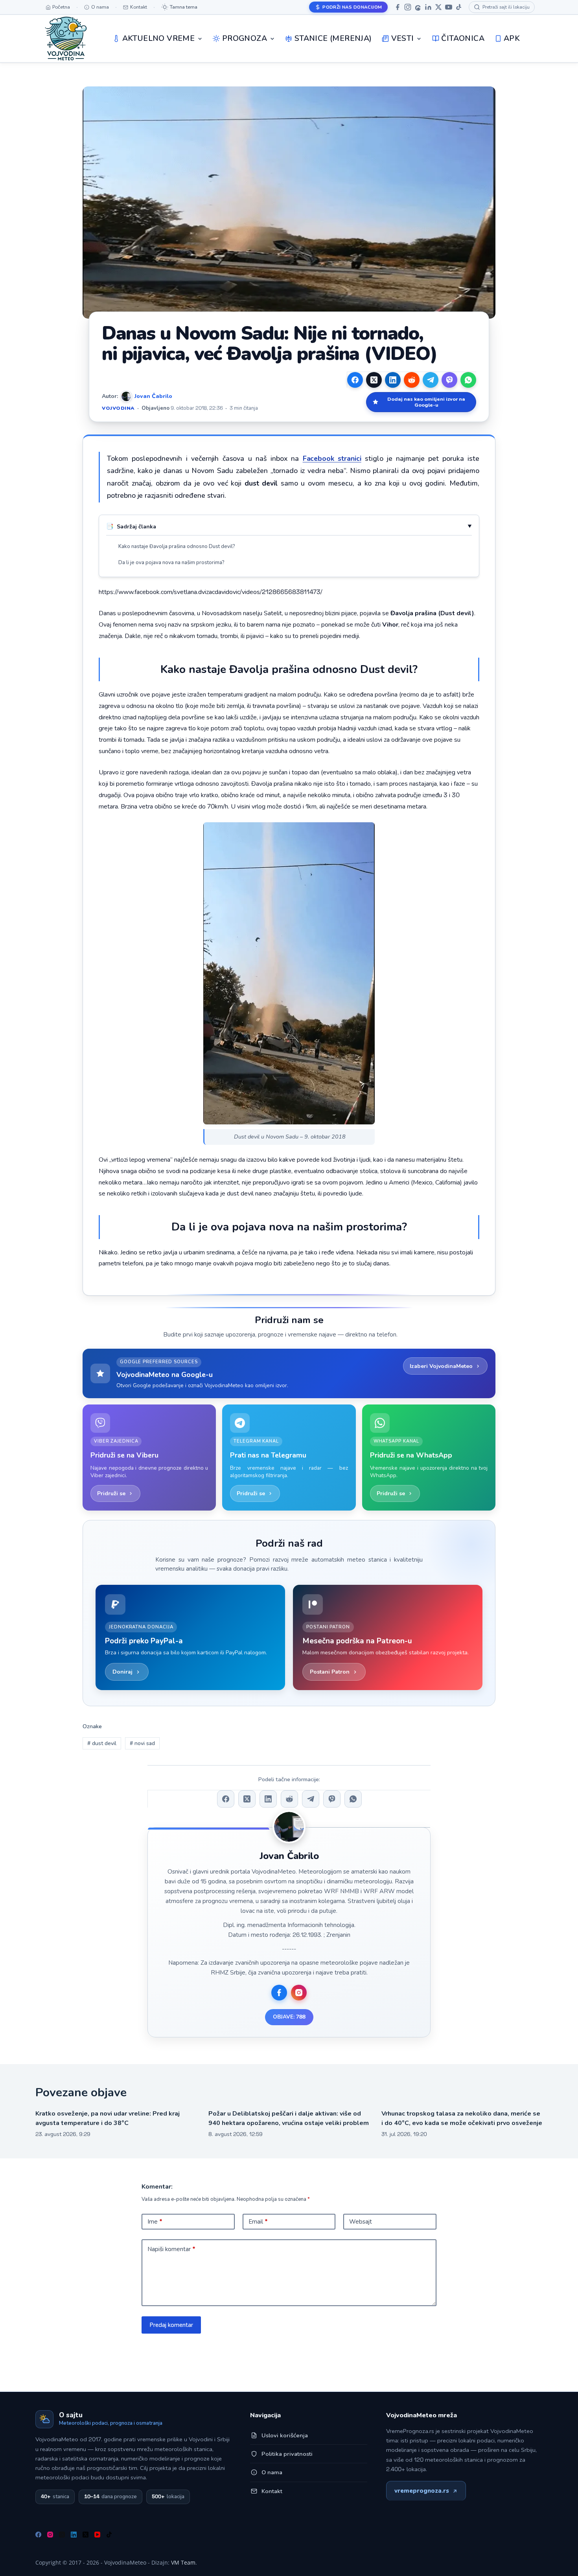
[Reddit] (412, 380)
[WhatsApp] (468, 380)
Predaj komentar (171, 2325)
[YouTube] (449, 7)
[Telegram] (431, 380)
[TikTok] (459, 7)
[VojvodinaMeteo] (66, 39)
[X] (438, 7)
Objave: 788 (289, 2017)
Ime (155, 2222)
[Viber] (449, 380)
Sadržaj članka (136, 527)
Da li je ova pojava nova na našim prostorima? (171, 563)
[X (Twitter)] (374, 380)
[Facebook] (398, 7)
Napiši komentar (171, 2249)
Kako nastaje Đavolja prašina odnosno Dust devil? (177, 546)
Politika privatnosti (287, 2454)
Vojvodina (118, 408)
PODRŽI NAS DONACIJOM (352, 7)
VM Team (183, 2562)
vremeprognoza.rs (422, 2491)
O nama (272, 2472)
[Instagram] (408, 7)
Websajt (361, 2222)
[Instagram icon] (299, 1993)
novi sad (142, 1743)
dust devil (102, 1743)
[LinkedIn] (428, 7)
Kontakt (272, 2491)
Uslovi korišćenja (285, 2435)
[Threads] (418, 7)
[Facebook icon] (279, 1993)
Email (258, 2222)
